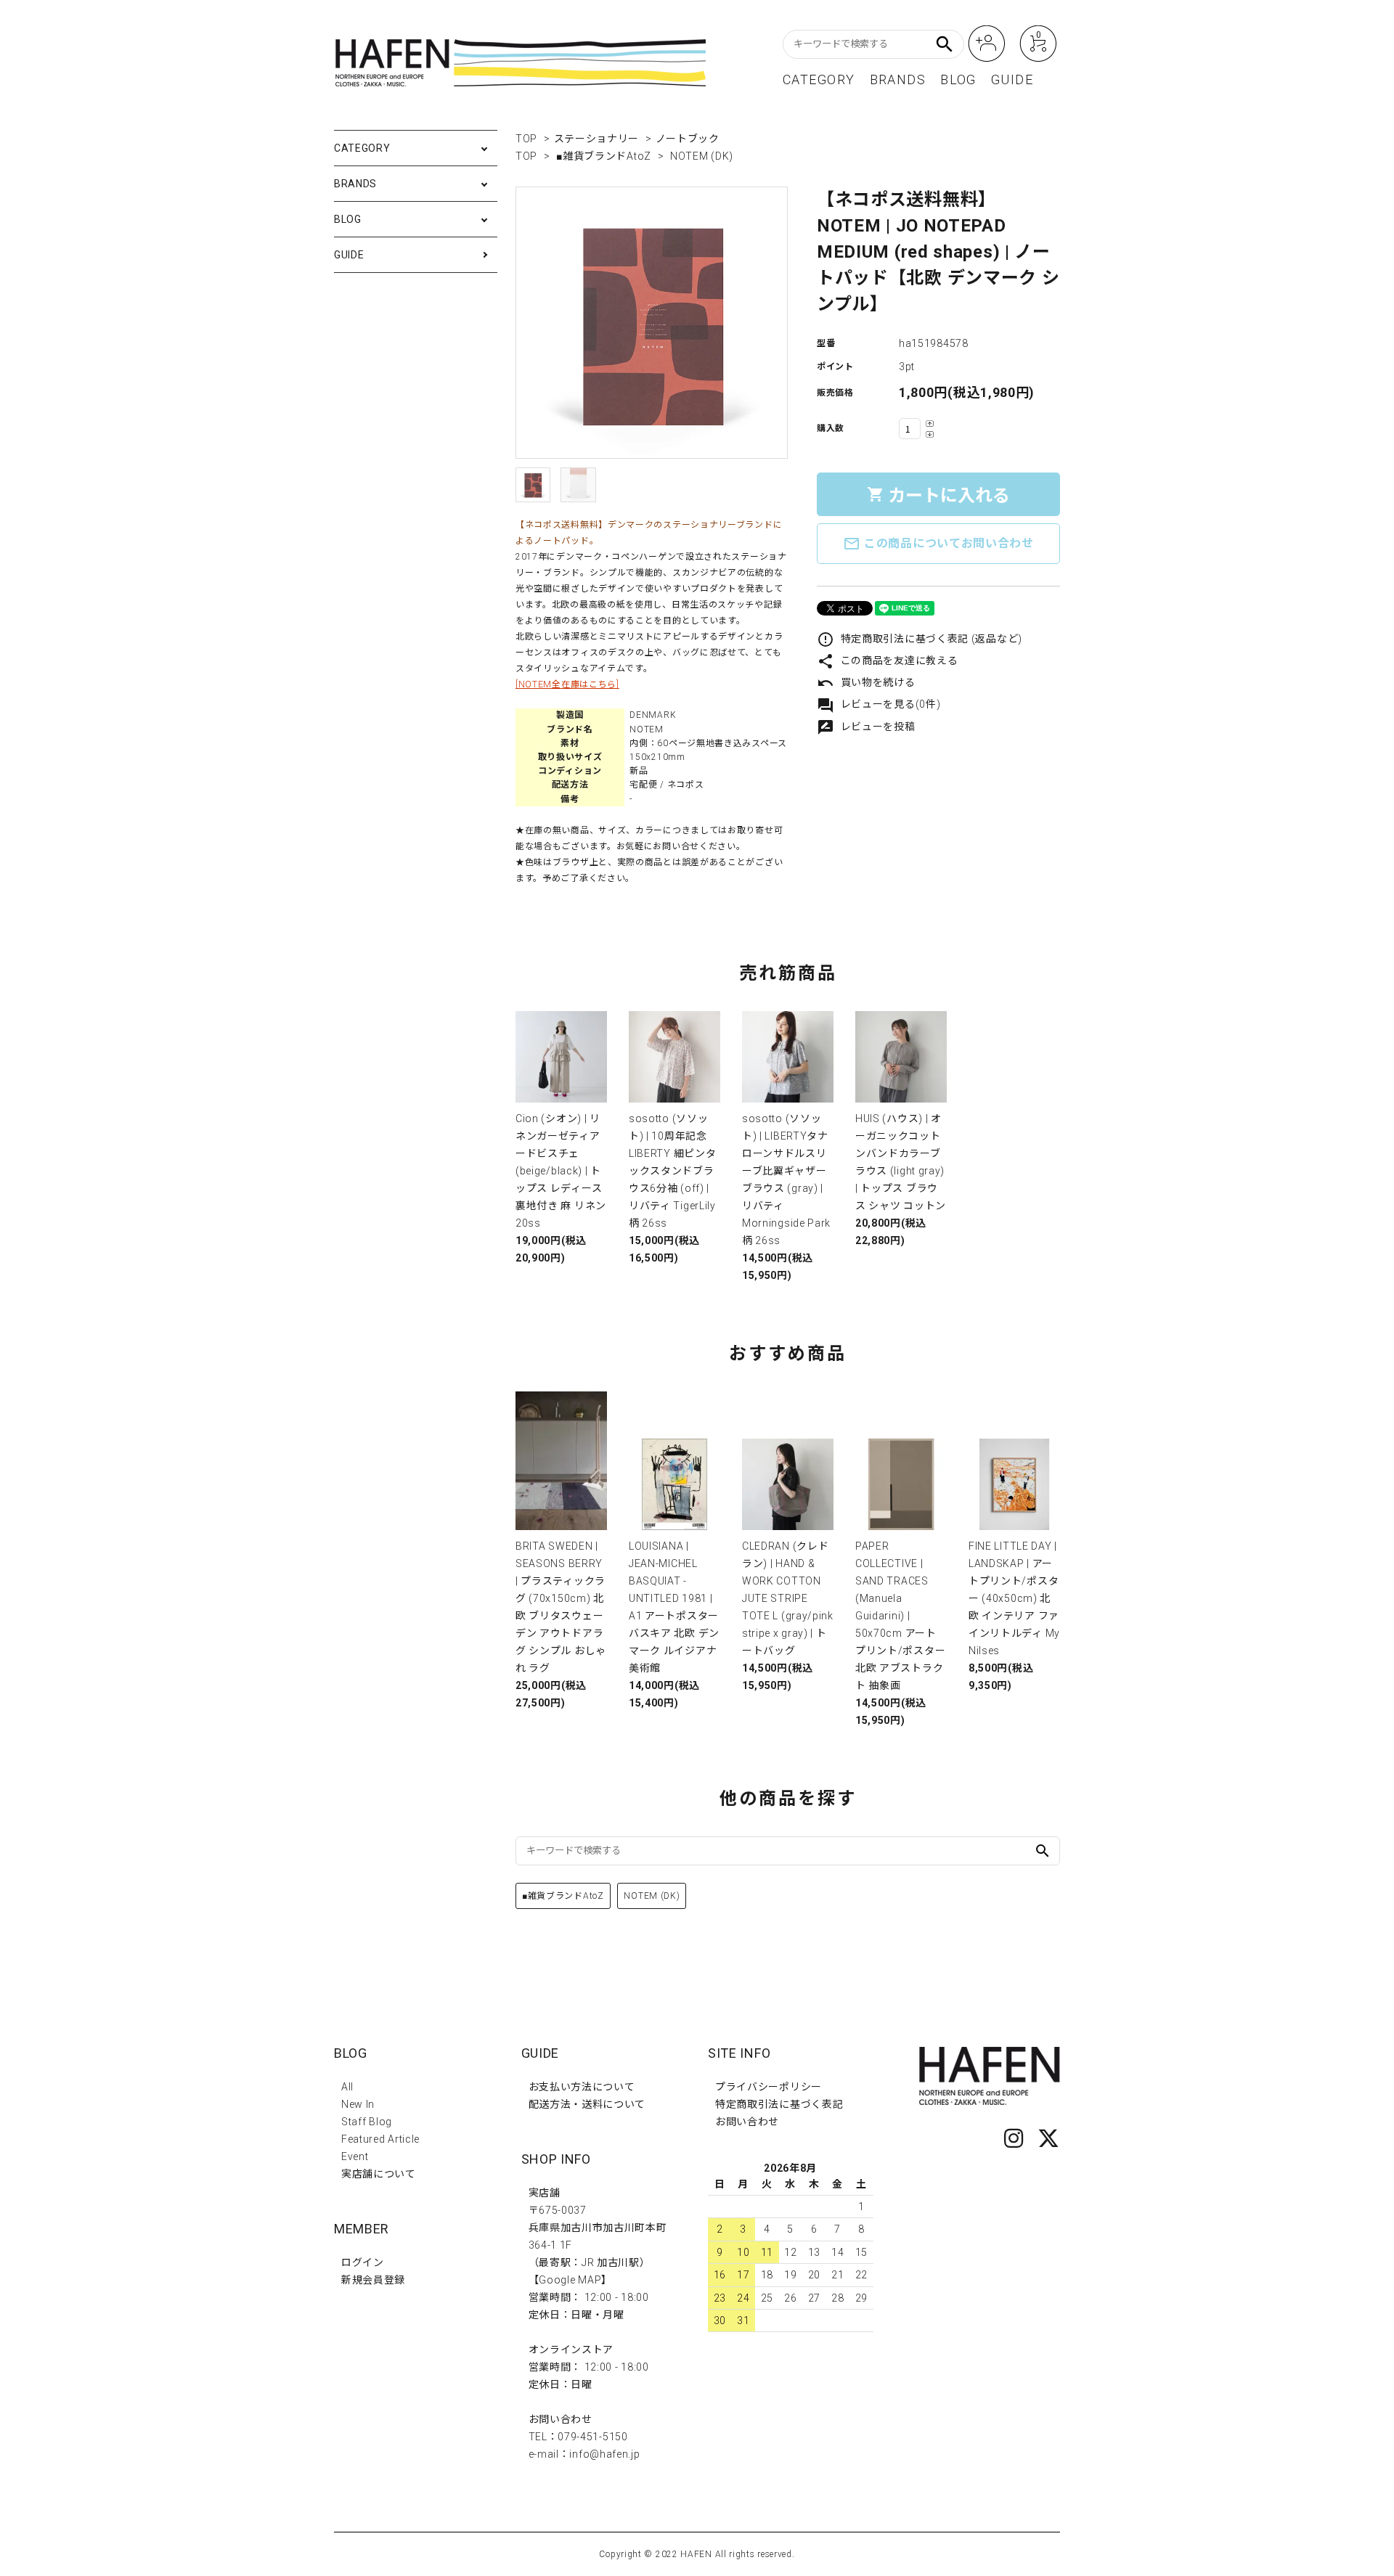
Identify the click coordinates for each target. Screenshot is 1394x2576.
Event (355, 2156)
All (347, 2087)
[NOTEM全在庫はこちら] (567, 684)
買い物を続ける (866, 682)
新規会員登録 (373, 2280)
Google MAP (570, 2280)
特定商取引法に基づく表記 (779, 2104)
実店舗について (379, 2174)
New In (358, 2104)
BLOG (958, 80)
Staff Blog (367, 2122)
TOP (526, 139)
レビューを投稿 (866, 727)
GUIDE (1012, 80)
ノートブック (688, 139)
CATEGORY (819, 80)
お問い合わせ (747, 2122)
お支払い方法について (582, 2087)
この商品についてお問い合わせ (938, 544)
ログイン (363, 2262)
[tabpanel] (652, 323)
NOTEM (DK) (702, 156)
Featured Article (380, 2139)
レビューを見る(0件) (879, 704)
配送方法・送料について (587, 2104)
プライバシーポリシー (769, 2087)
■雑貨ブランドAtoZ (604, 156)
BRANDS (898, 80)
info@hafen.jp (604, 2454)
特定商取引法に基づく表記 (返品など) (920, 639)
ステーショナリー (597, 139)
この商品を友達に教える (887, 661)
